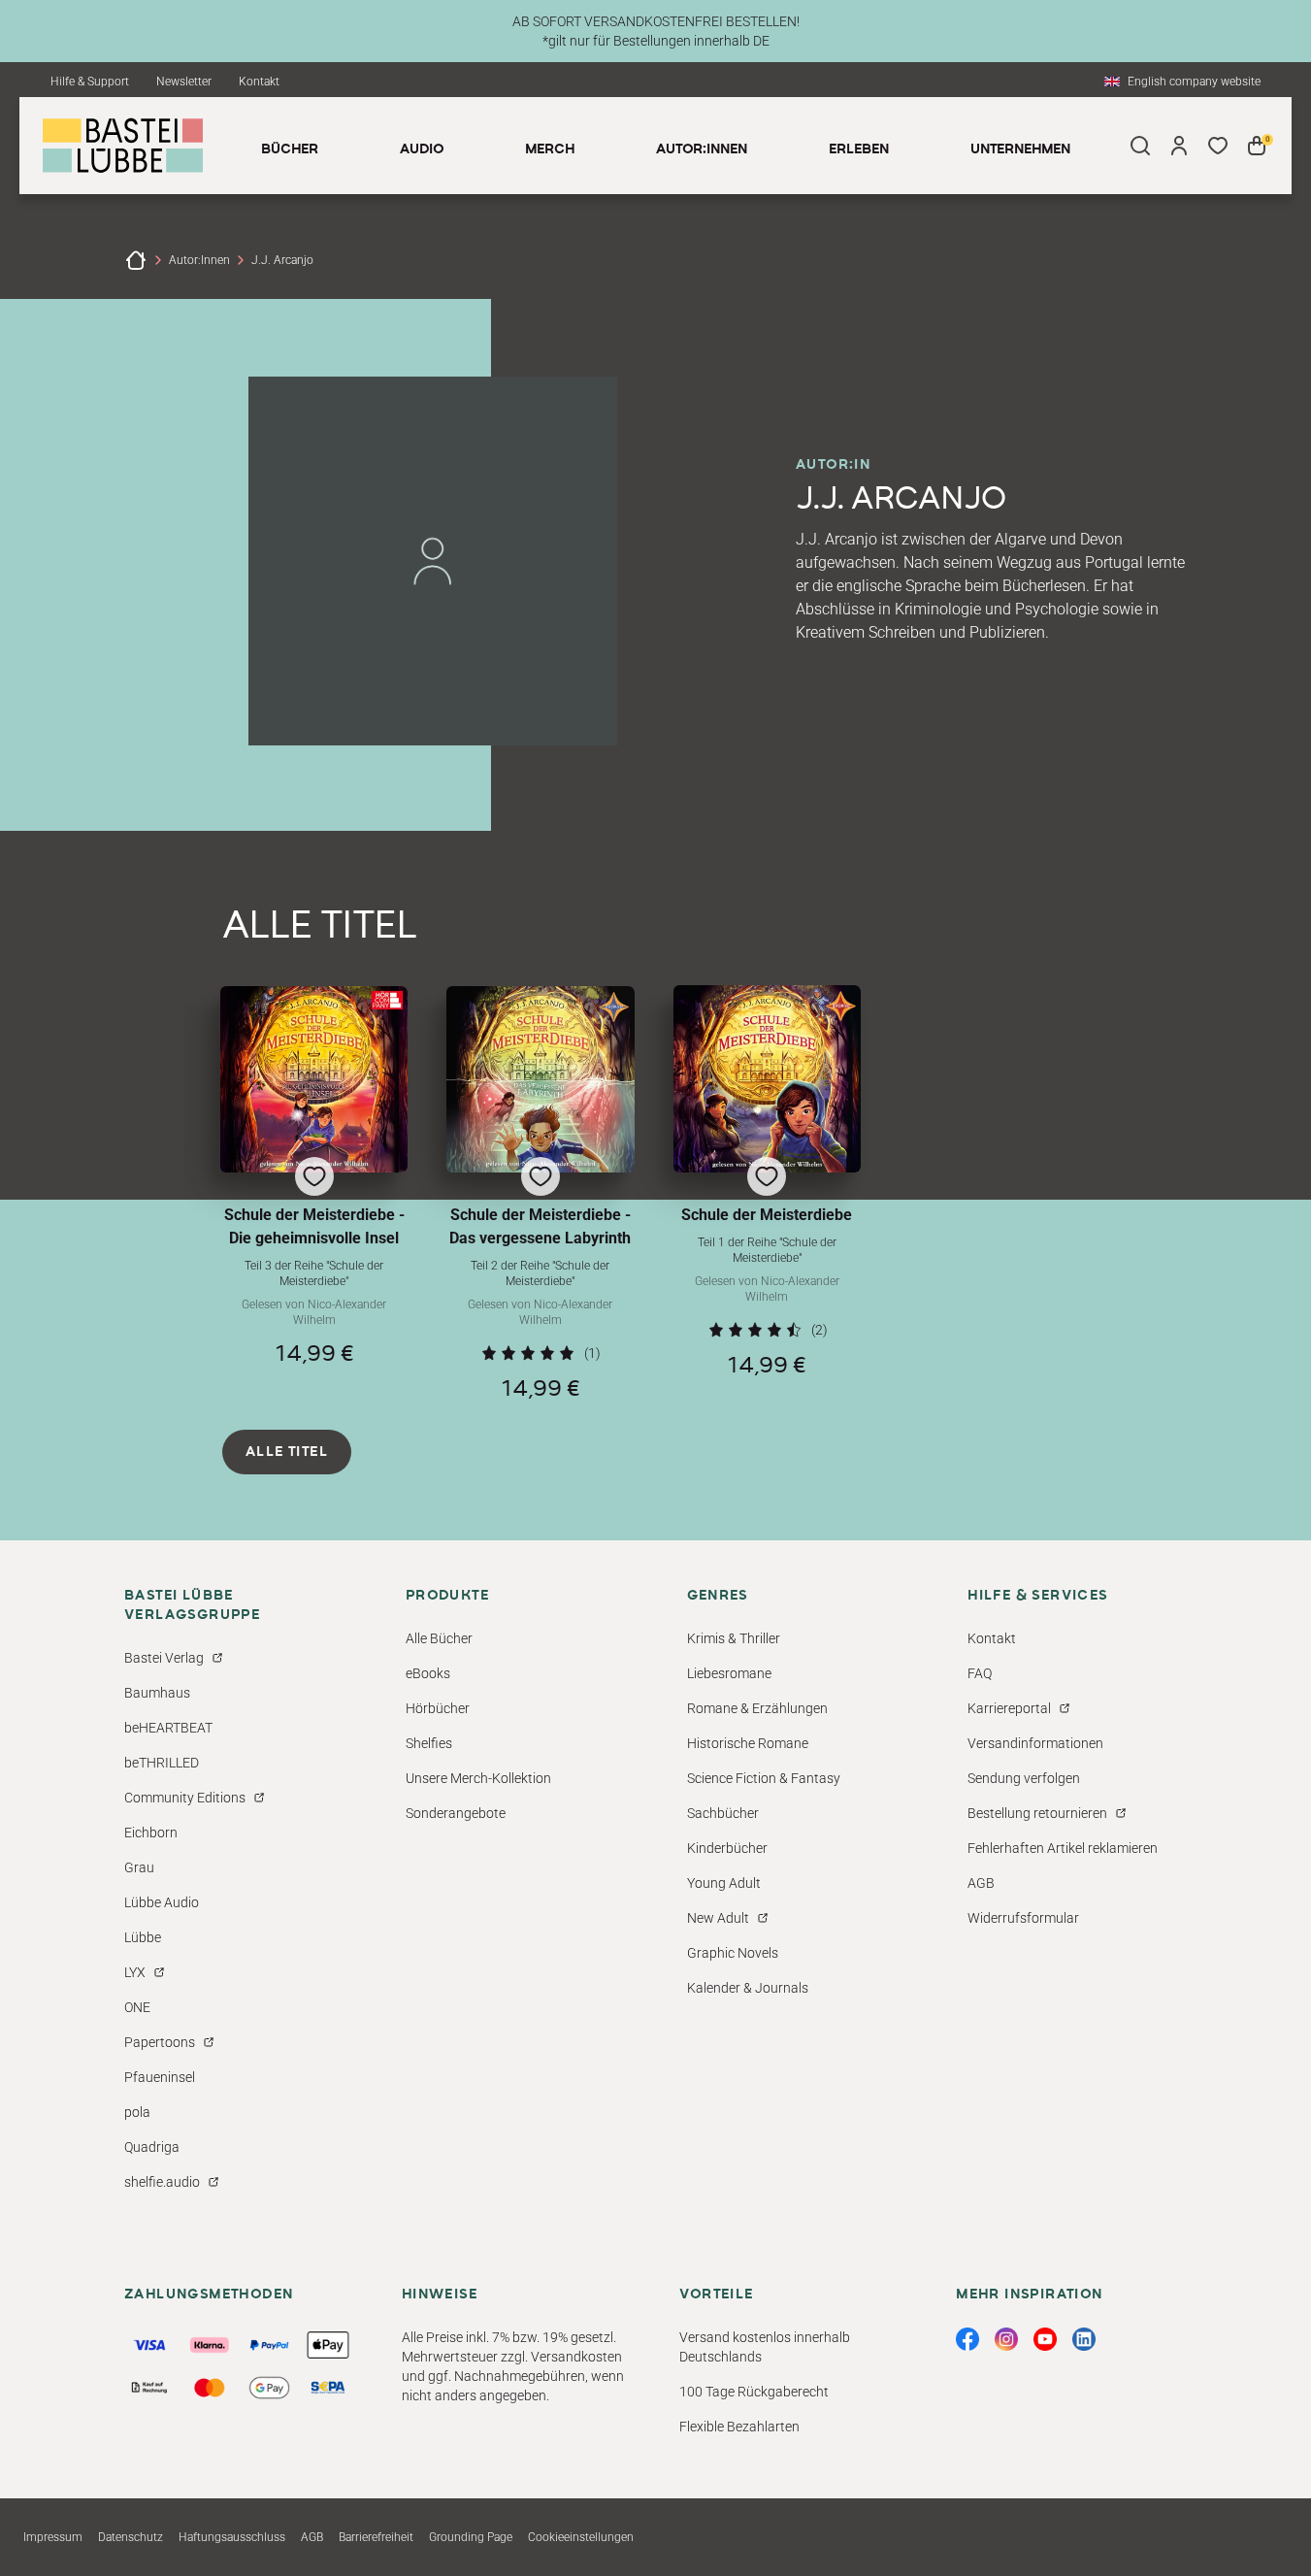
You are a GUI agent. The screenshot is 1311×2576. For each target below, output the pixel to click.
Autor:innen (199, 260)
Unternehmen (1020, 149)
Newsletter (184, 82)
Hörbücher (438, 1708)
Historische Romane (748, 1743)
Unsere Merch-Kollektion (478, 1778)
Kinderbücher (727, 1848)
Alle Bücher (439, 1638)
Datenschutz (131, 2537)
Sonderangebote (456, 1813)
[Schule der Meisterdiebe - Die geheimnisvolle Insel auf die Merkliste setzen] (314, 1079)
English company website (1194, 82)
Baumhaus (157, 1693)
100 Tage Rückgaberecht (754, 2392)
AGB (981, 1883)
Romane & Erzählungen (757, 1708)
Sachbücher (723, 1813)
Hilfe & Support (90, 82)
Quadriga (152, 2147)
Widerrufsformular (1023, 1918)
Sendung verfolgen (1024, 1778)
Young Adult (724, 1883)
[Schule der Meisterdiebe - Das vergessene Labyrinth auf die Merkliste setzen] (540, 1079)
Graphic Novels (733, 1953)
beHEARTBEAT (168, 1728)
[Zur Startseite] (136, 260)
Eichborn (151, 1833)
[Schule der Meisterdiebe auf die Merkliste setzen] (767, 1079)
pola (137, 2112)
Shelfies (429, 1743)
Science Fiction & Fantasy (764, 1778)
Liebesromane (729, 1673)
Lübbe (143, 1937)
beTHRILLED (162, 1763)
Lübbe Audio (162, 1902)
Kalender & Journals (748, 1988)
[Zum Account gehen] (1179, 146)
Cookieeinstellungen (581, 2537)
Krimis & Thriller (734, 1638)
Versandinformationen (1035, 1743)
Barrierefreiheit (376, 2537)
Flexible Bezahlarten (739, 2427)
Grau (139, 1867)
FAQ (980, 1673)
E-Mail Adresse (896, 2310)
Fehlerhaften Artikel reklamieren (1063, 1848)
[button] (314, 1193)
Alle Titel (287, 1452)
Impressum (53, 2537)
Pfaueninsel (160, 2077)
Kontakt (259, 82)
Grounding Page (471, 2537)
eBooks (428, 1673)
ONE (137, 2007)
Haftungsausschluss (232, 2537)
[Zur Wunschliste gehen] (1218, 146)
